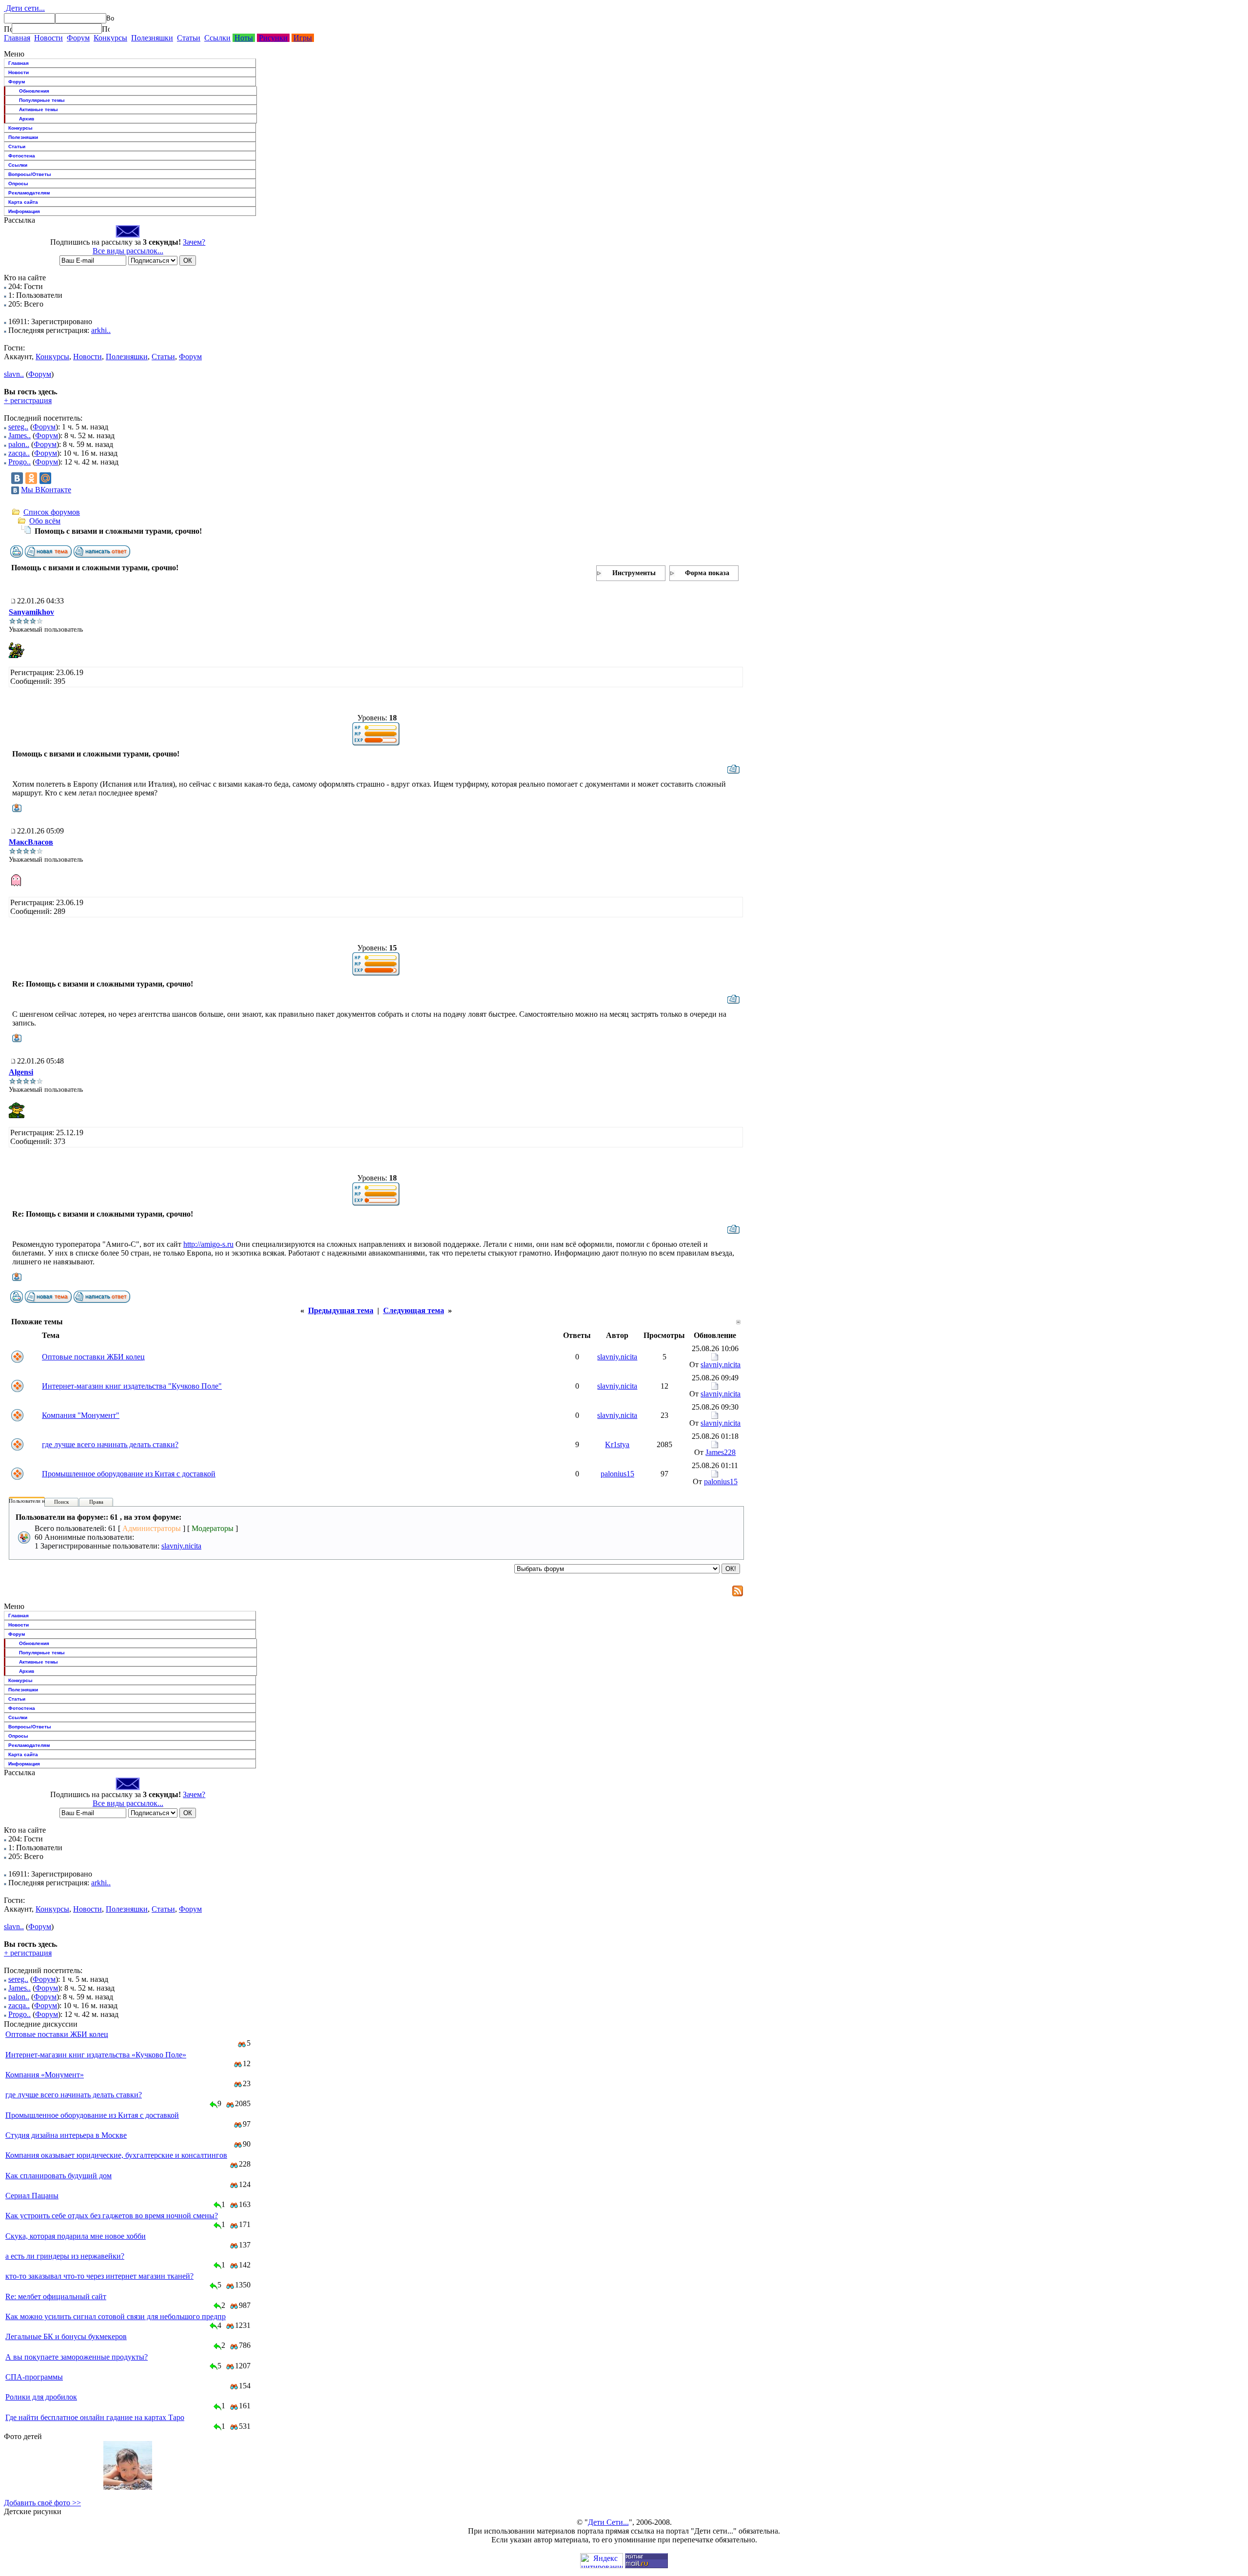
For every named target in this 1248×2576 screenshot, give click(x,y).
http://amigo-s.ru (208, 1244)
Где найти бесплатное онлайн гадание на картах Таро (95, 2417)
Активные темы (39, 109)
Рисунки (273, 38)
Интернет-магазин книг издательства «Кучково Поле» (96, 2055)
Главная (17, 38)
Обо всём (45, 521)
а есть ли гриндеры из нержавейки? (65, 2256)
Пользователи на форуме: (39, 1501)
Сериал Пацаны (32, 2196)
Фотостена (22, 156)
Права (96, 1502)
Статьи (189, 38)
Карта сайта (23, 202)
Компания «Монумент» (45, 2075)
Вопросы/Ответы (30, 174)
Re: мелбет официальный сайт (56, 2296)
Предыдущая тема (341, 1310)
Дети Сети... (608, 2522)
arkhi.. (101, 330)
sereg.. (18, 427)
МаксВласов (31, 842)
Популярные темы (42, 100)
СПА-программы (34, 2377)
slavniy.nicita (617, 1357)
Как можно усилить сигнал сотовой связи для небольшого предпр (116, 2316)
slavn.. (14, 374)
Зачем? (194, 242)
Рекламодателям (29, 193)
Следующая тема (414, 1310)
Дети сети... (24, 8)
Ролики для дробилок (41, 2397)
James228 (721, 1452)
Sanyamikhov (31, 612)
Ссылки (217, 38)
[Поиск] (8, 29)
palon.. (19, 444)
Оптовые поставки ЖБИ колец (93, 1357)
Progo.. (19, 462)
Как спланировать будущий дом (58, 2176)
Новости (49, 38)
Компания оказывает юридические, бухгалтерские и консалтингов (116, 2155)
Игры (303, 38)
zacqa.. (19, 453)
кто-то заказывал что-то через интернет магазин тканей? (99, 2276)
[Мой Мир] (45, 478)
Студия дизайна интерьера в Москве (66, 2135)
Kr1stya (617, 1444)
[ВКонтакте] (17, 478)
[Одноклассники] (31, 478)
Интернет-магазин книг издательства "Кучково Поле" (132, 1386)
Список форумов (52, 512)
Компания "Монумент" (81, 1415)
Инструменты (634, 573)
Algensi (21, 1072)
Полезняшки (152, 38)
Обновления (34, 91)
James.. (19, 436)
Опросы (18, 184)
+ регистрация (28, 400)
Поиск (61, 1502)
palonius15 (617, 1474)
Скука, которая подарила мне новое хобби (76, 2236)
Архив (27, 119)
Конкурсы (110, 38)
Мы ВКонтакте (46, 490)
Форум (78, 38)
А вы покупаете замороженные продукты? (77, 2357)
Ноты (244, 38)
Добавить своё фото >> (42, 2503)
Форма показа (707, 573)
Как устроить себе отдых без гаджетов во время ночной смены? (112, 2216)
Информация (24, 211)
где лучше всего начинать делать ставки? (110, 1444)
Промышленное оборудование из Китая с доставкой (129, 1474)
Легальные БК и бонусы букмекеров (66, 2336)
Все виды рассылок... (128, 251)
